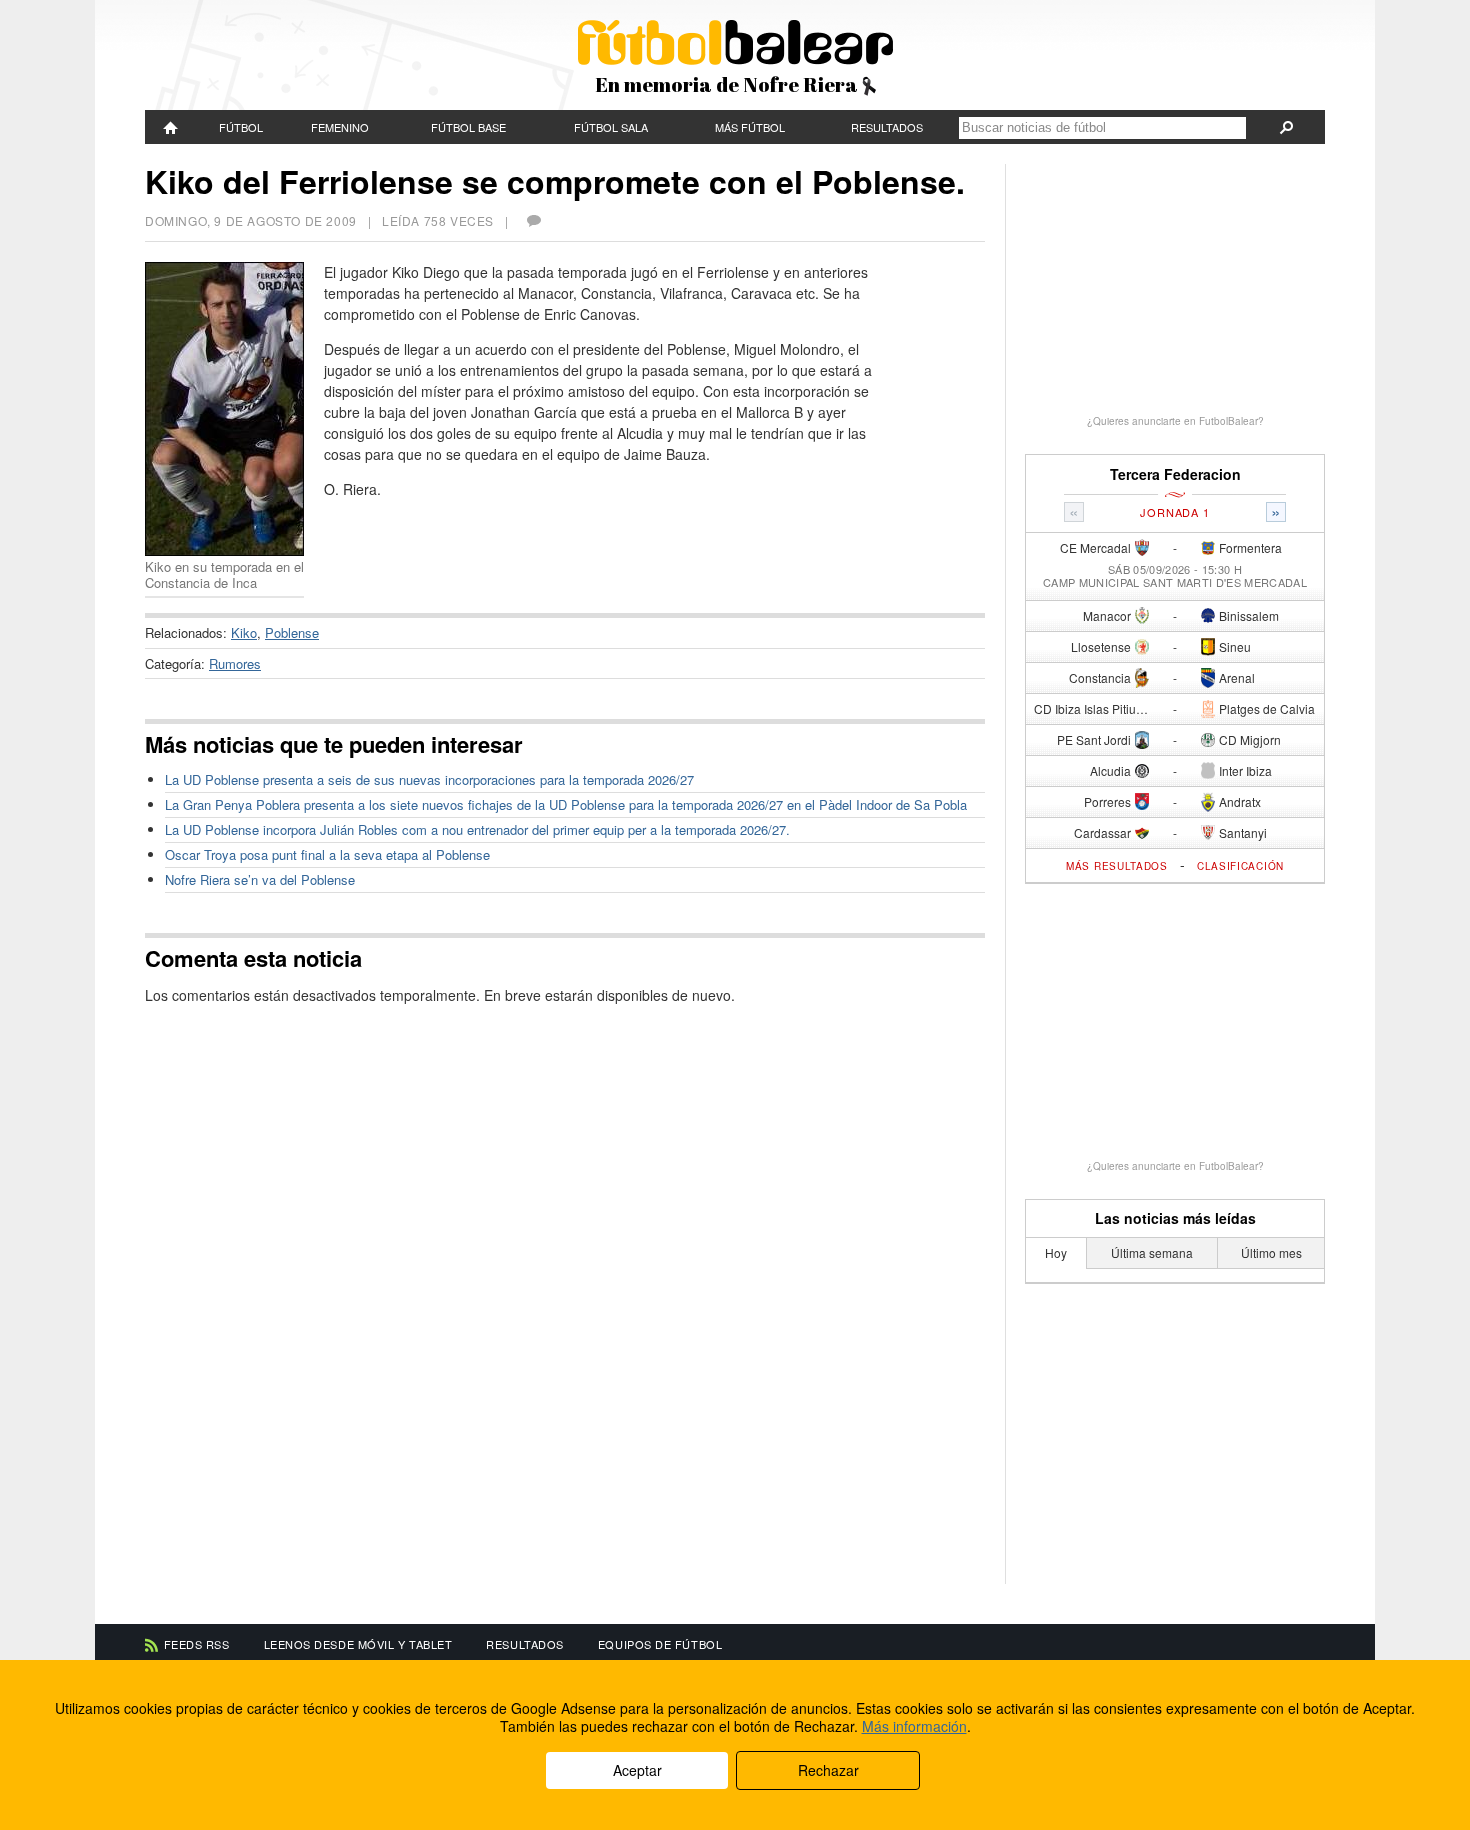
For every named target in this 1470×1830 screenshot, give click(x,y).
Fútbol (241, 127)
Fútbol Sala (611, 127)
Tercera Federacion (1175, 474)
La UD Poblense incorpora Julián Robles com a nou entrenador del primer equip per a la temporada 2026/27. (477, 829)
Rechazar (828, 1770)
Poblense (292, 632)
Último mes (1271, 1252)
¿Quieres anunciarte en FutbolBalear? (1175, 421)
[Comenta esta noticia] (533, 220)
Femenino (340, 127)
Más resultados (1117, 866)
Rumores (235, 663)
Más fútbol (750, 127)
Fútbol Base (468, 127)
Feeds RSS (197, 1644)
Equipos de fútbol (660, 1644)
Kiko (244, 632)
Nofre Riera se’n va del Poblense (260, 879)
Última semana (1152, 1252)
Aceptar (637, 1770)
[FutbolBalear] (171, 127)
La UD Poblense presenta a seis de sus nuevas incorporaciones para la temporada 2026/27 (429, 779)
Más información (914, 1726)
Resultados (887, 127)
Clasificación (1240, 866)
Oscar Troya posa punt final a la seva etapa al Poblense (327, 854)
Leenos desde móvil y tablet (358, 1644)
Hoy (1056, 1252)
